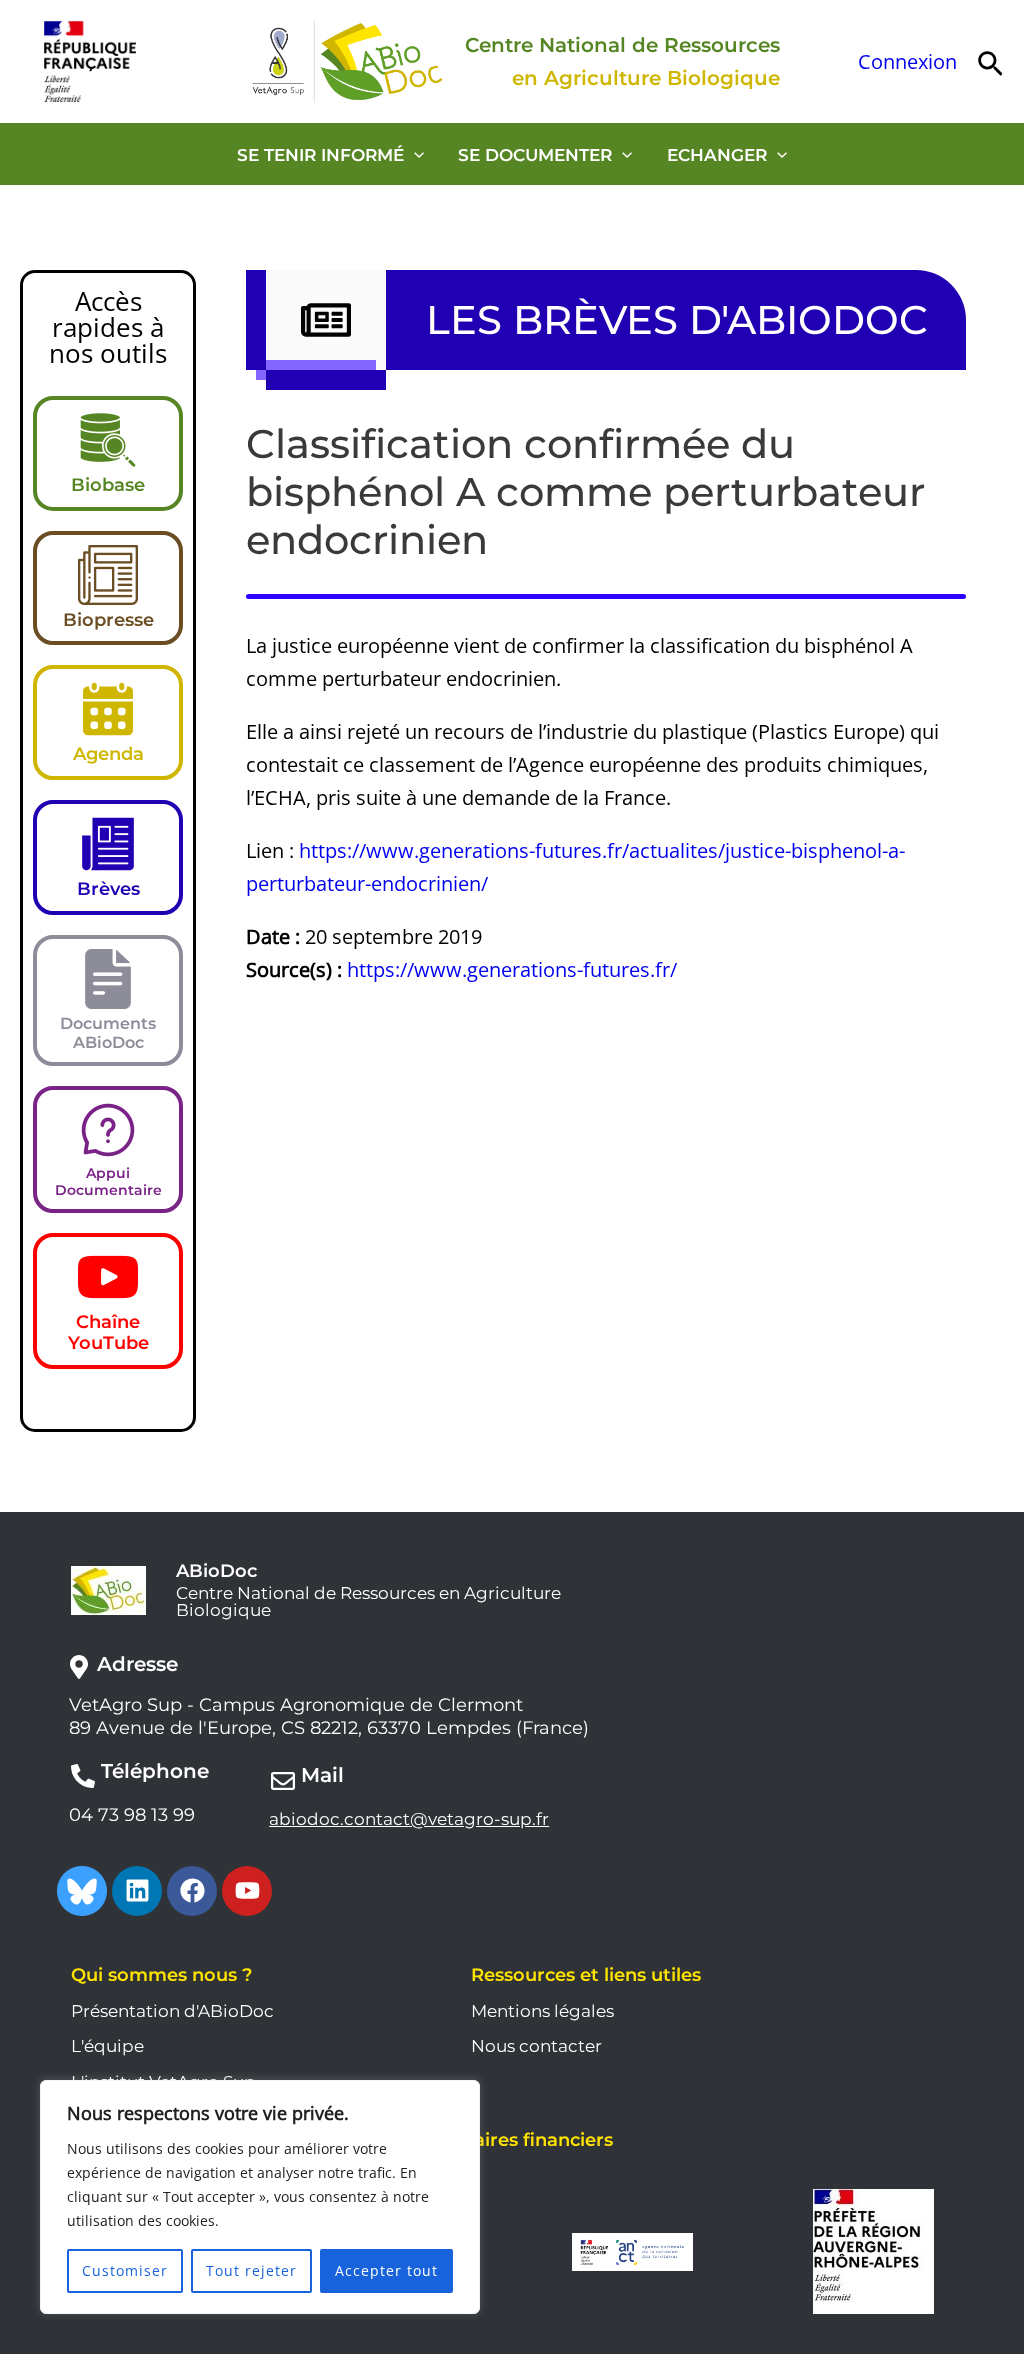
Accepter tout (386, 2270)
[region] (260, 2197)
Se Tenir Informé (320, 155)
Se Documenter (535, 155)
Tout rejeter (251, 2270)
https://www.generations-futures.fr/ (512, 969)
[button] (990, 61)
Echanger (717, 155)
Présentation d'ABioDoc (172, 2011)
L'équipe (107, 2046)
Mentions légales (542, 2011)
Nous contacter (536, 2046)
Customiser (125, 2270)
